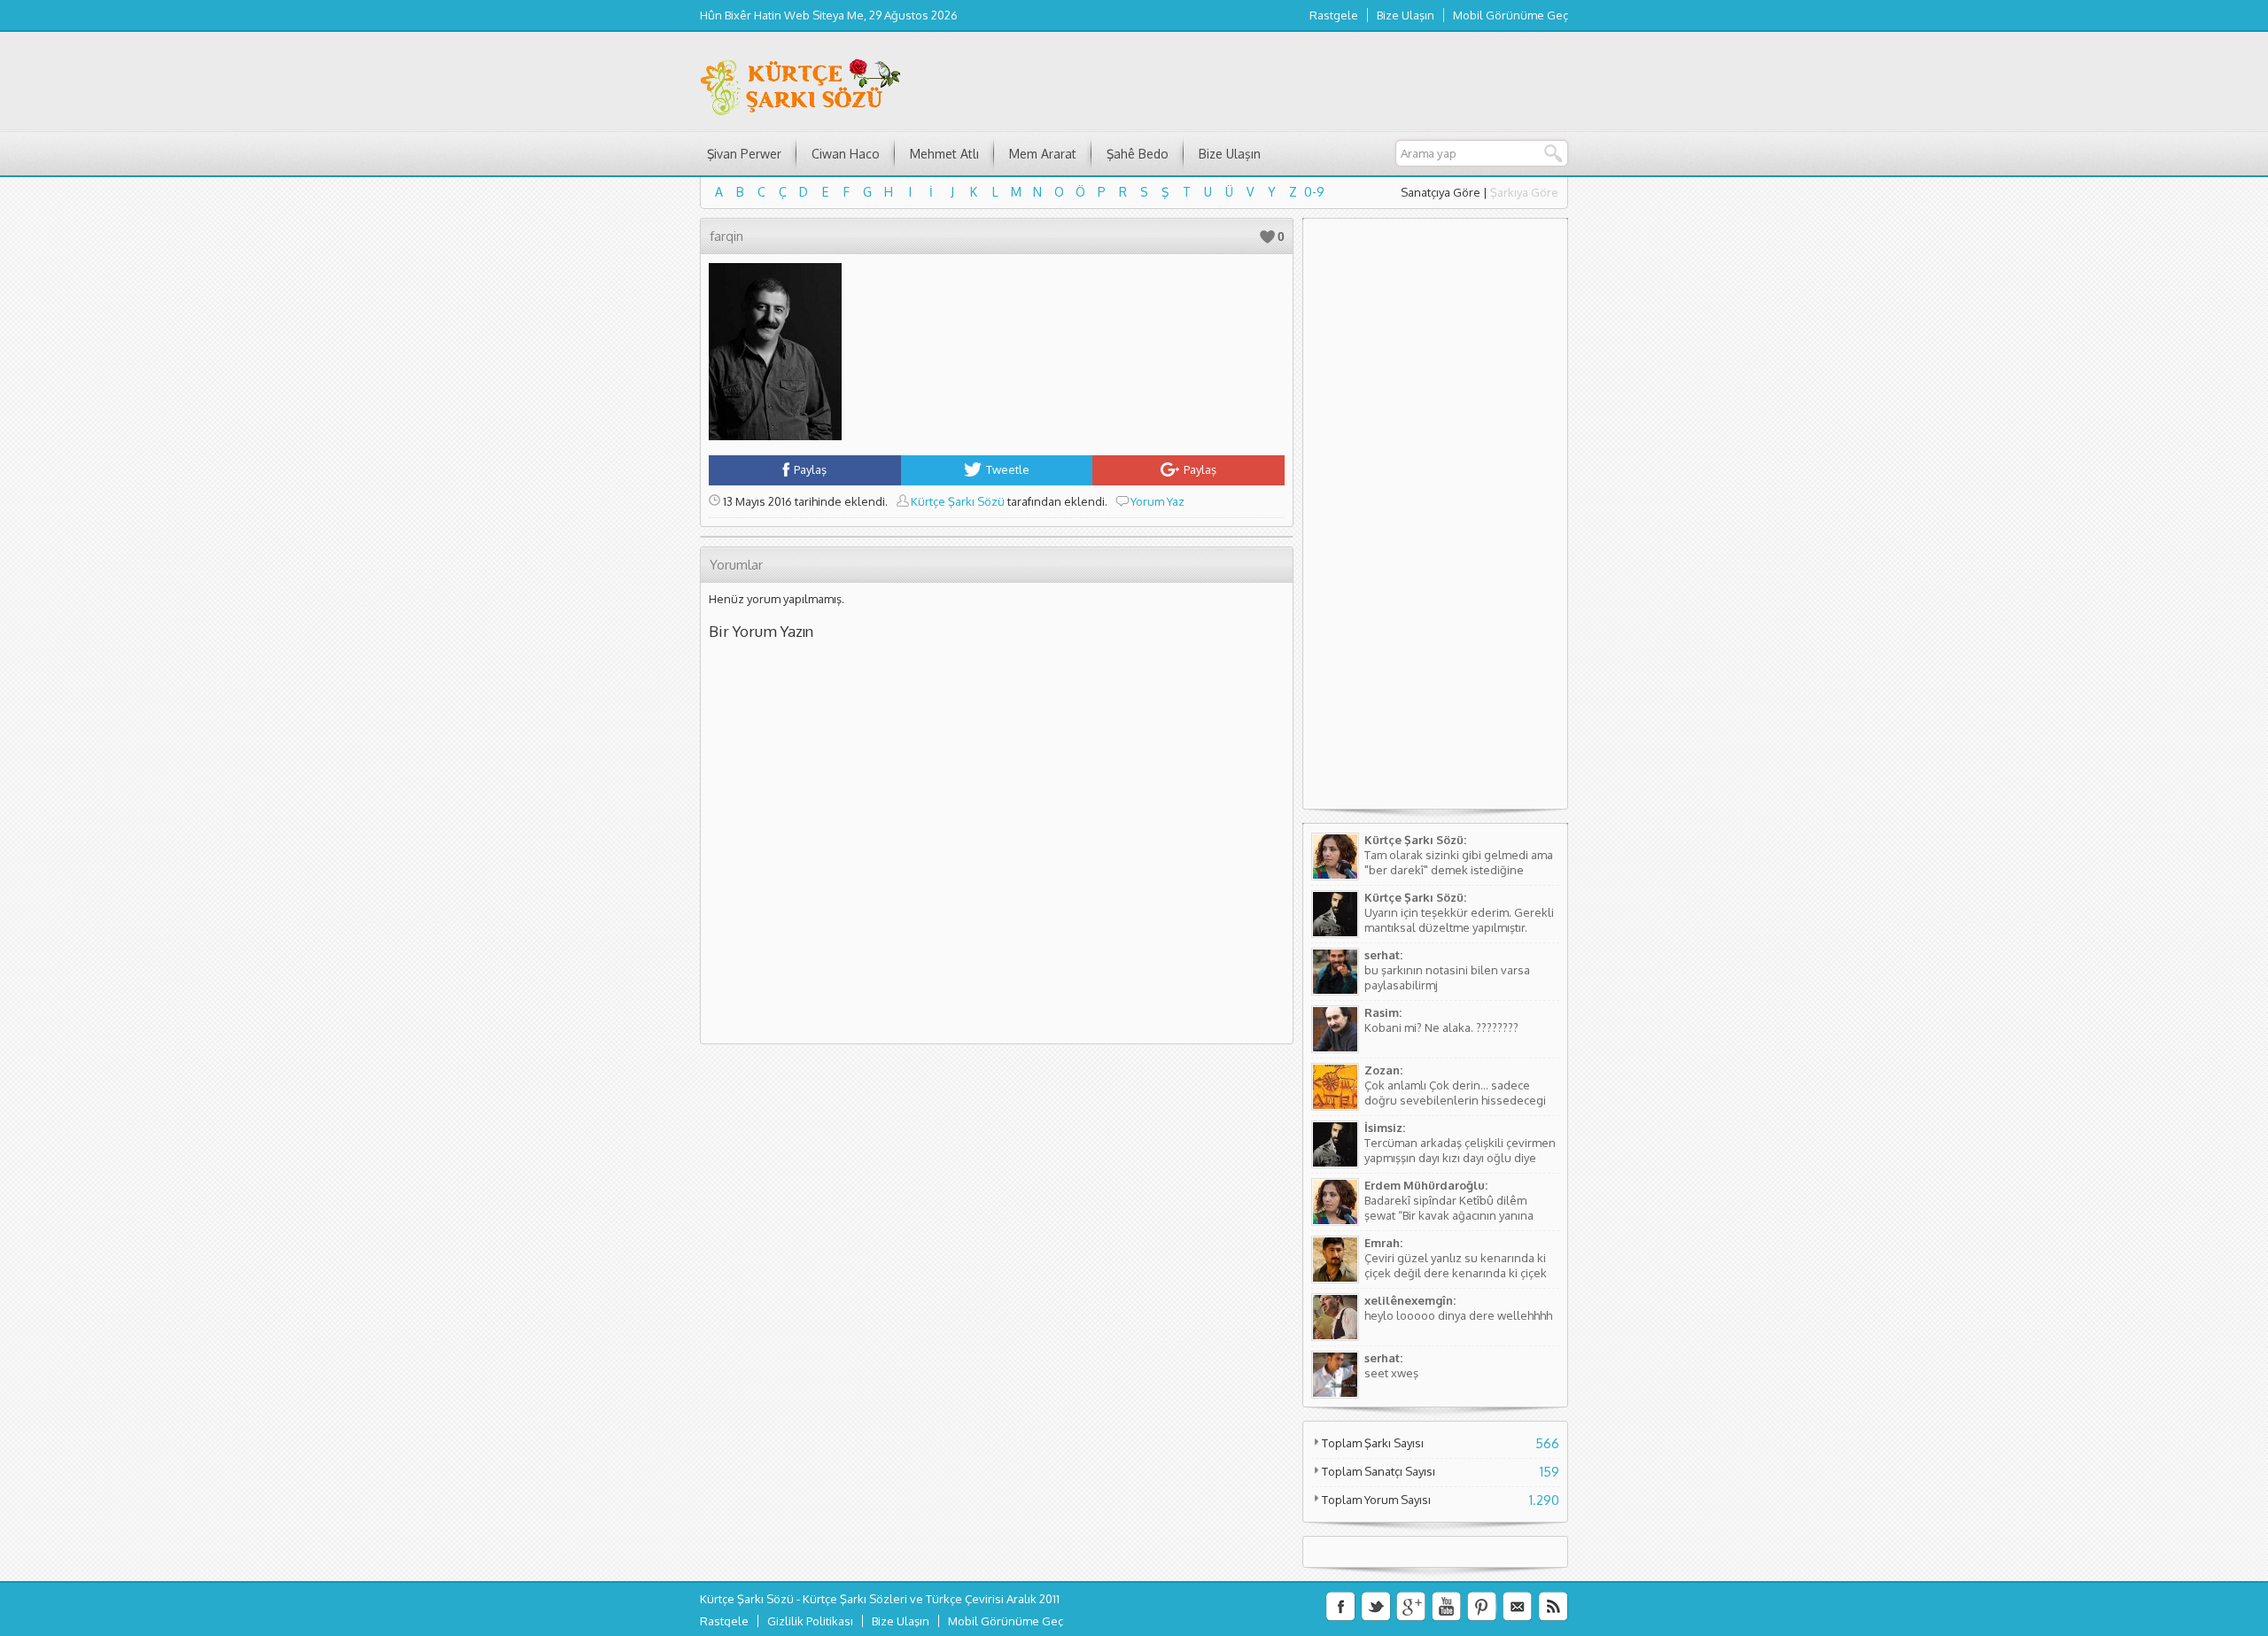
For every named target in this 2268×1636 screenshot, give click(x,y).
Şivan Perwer (744, 154)
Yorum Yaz (1157, 501)
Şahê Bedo (1138, 154)
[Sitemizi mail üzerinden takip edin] (1518, 1607)
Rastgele (1334, 15)
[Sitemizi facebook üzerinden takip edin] (1340, 1607)
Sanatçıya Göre (1441, 192)
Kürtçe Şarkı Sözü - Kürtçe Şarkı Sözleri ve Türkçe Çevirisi (852, 1599)
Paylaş (810, 469)
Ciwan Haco (846, 154)
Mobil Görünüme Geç (1511, 15)
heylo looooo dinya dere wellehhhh (1458, 1315)
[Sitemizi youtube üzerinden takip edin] (1447, 1607)
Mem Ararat (1043, 154)
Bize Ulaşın (1406, 15)
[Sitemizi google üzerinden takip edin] (1411, 1607)
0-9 (1314, 192)
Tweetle (1008, 469)
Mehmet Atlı (944, 154)
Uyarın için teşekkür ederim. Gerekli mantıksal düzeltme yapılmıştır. (1459, 920)
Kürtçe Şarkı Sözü (958, 501)
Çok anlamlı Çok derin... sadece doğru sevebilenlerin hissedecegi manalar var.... (1455, 1100)
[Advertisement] (1435, 521)
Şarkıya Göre (1524, 192)
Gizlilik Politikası (810, 1621)
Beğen (1267, 237)
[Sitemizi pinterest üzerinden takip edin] (1482, 1607)
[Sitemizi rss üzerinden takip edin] (1553, 1607)
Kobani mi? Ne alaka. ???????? (1441, 1027)
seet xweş (1391, 1373)
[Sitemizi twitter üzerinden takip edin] (1376, 1607)
